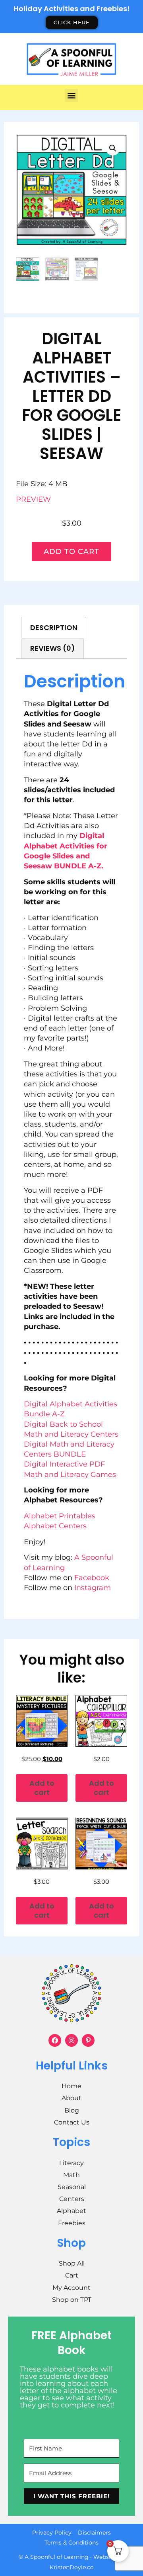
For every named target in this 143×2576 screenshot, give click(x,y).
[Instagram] (71, 2040)
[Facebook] (55, 2040)
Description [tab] (54, 627)
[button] (71, 95)
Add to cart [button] (42, 1788)
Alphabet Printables (60, 1516)
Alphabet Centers (55, 1526)
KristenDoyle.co (72, 2567)
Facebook (92, 1578)
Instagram (93, 1588)
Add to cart (71, 552)
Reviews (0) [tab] (53, 648)
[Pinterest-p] (88, 2040)
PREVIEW (33, 499)
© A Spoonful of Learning (54, 2557)
